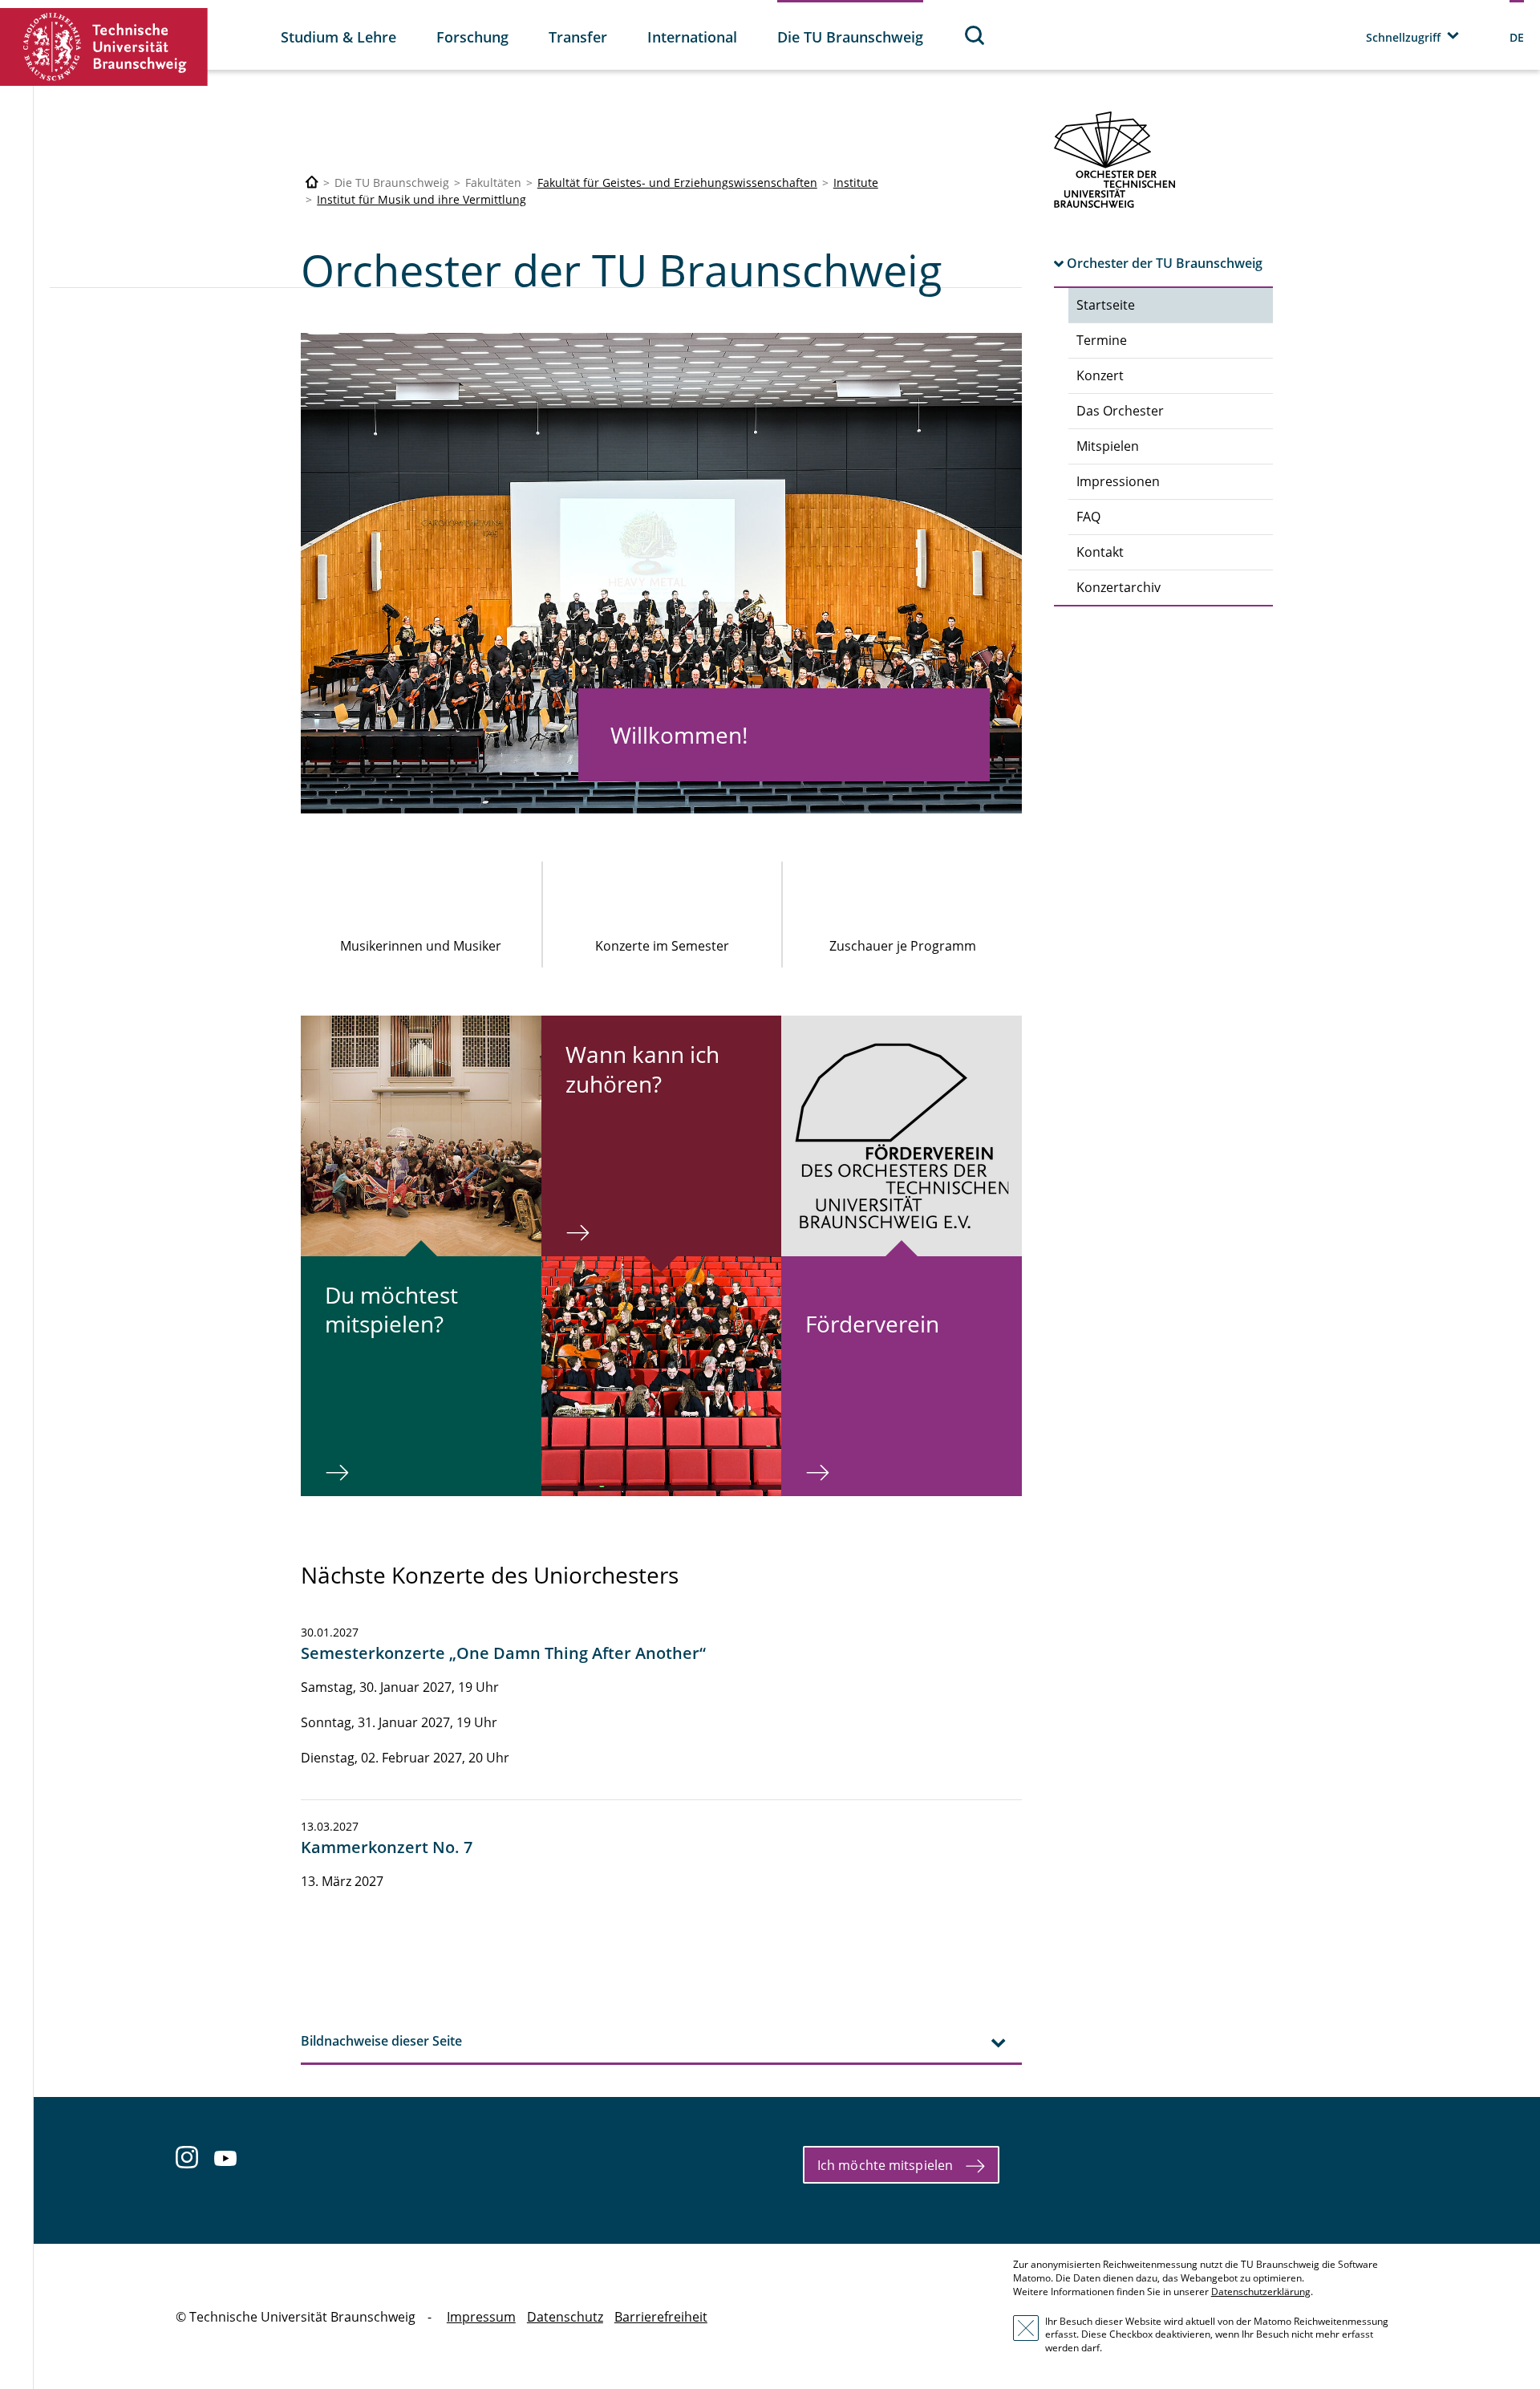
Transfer (578, 37)
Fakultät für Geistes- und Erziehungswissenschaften (677, 183)
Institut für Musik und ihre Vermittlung (421, 199)
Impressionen (1118, 481)
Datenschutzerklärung (1261, 2292)
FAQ (1088, 517)
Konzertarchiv (1119, 587)
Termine (1102, 340)
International (692, 37)
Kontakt (1100, 552)
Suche (975, 35)
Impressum (481, 2317)
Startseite (1106, 305)
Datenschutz (565, 2317)
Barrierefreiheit (661, 2317)
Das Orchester (1120, 411)
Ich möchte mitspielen (885, 2165)
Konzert (1100, 375)
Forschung (472, 37)
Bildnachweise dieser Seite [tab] (381, 2041)
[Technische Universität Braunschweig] (104, 47)
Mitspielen (1108, 446)
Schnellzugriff (1403, 37)
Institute (856, 183)
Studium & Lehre (338, 37)
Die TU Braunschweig (850, 37)
